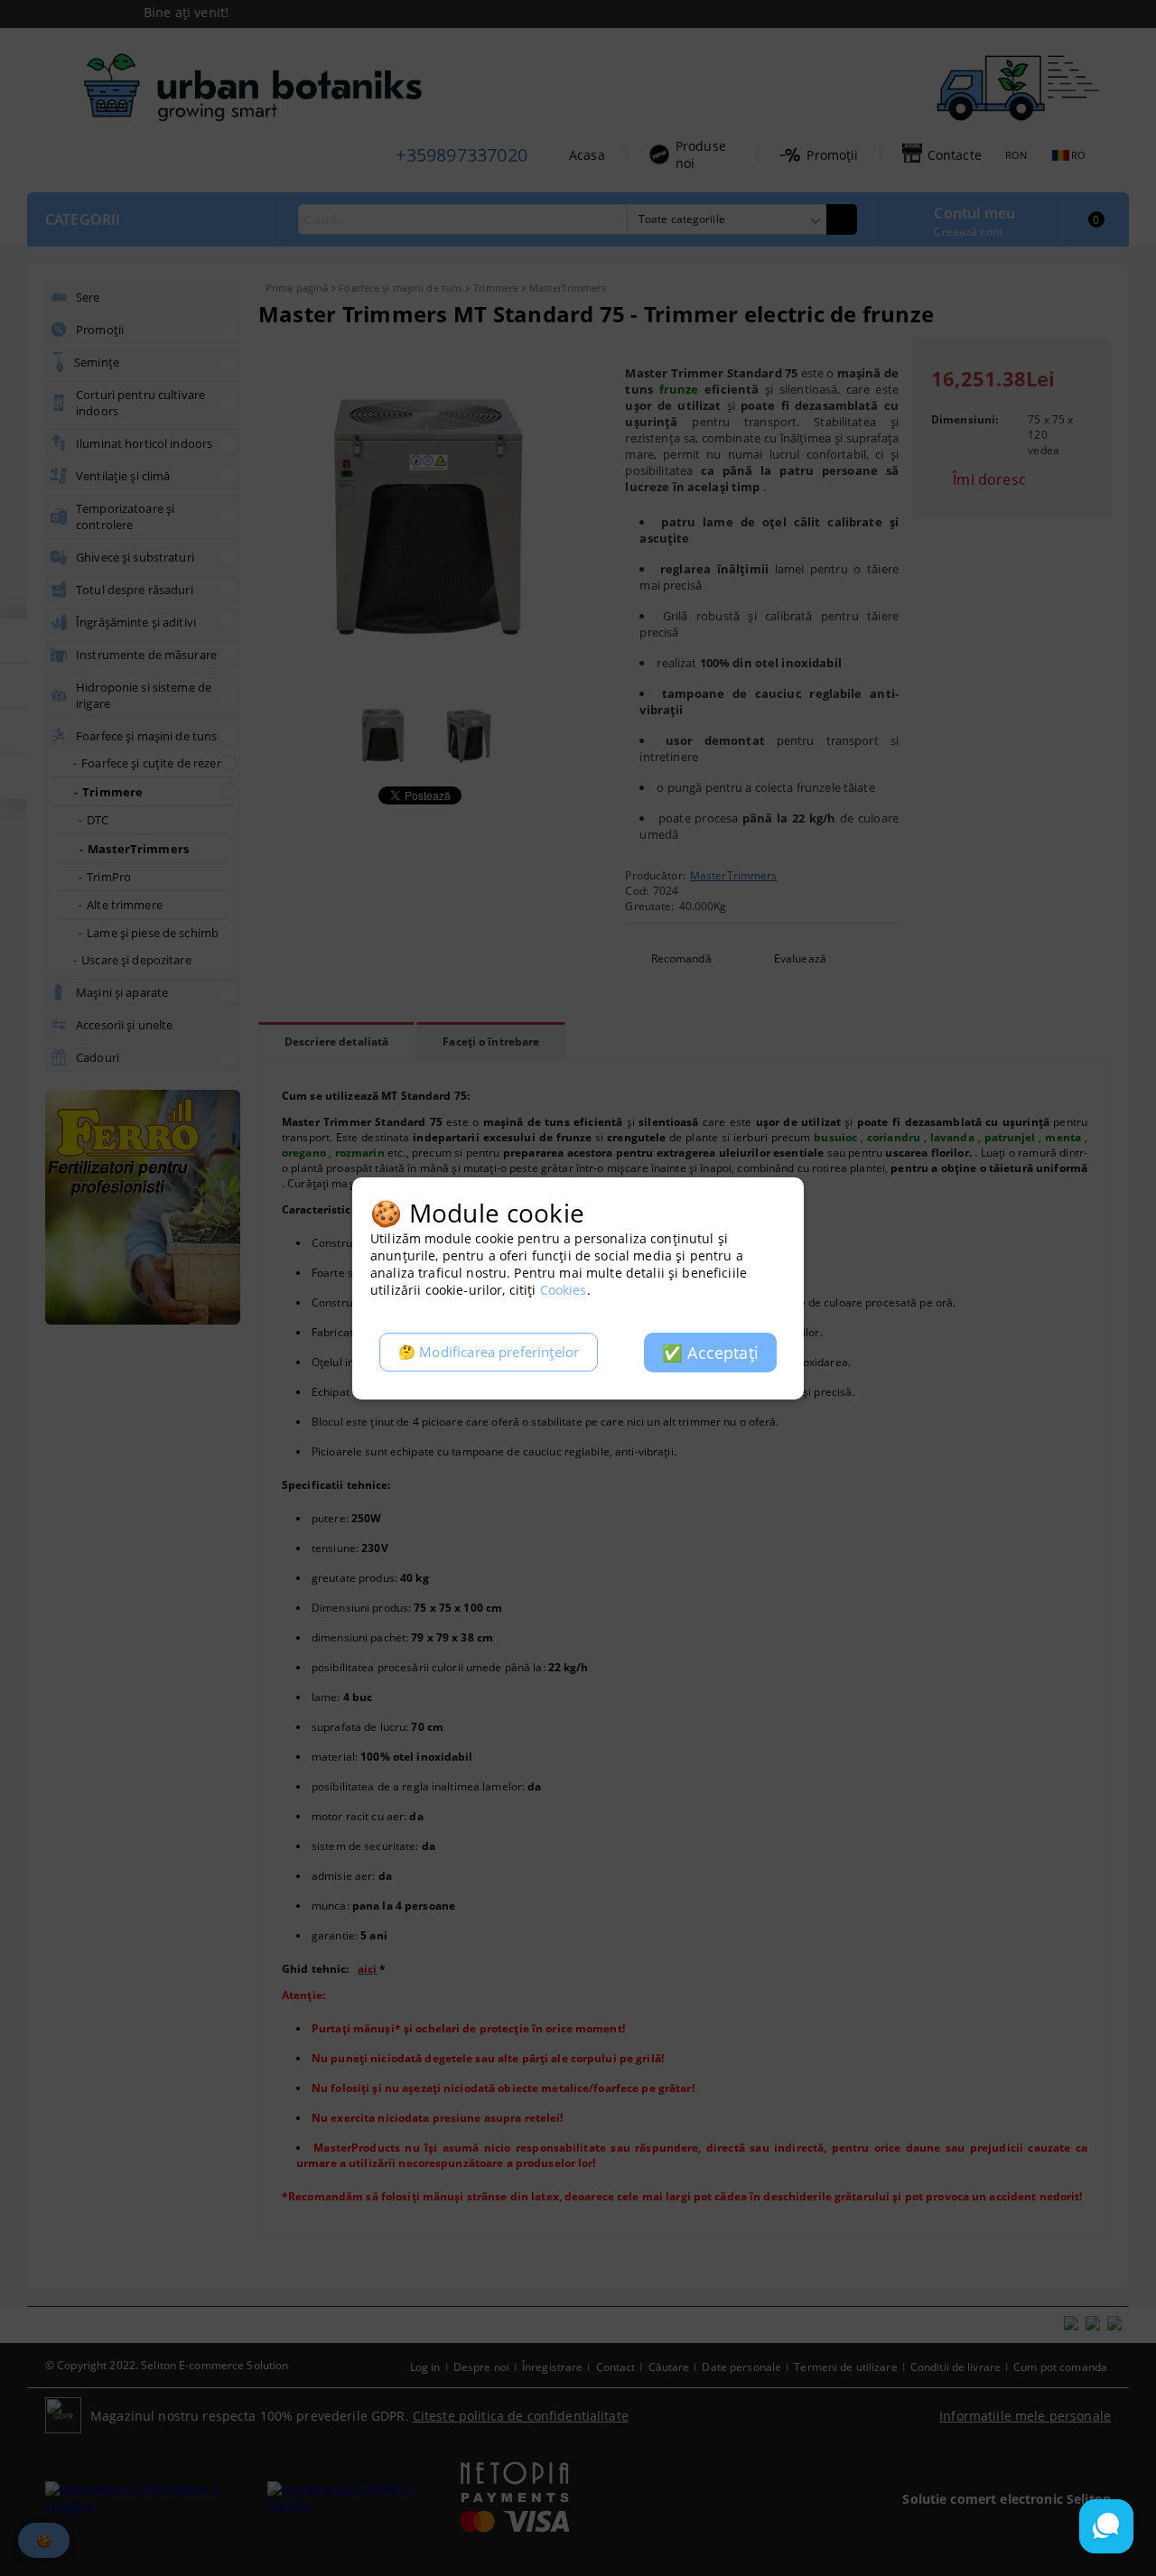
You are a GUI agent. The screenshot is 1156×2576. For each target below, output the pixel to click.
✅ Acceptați (710, 1353)
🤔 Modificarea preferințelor (489, 1352)
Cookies (564, 1290)
